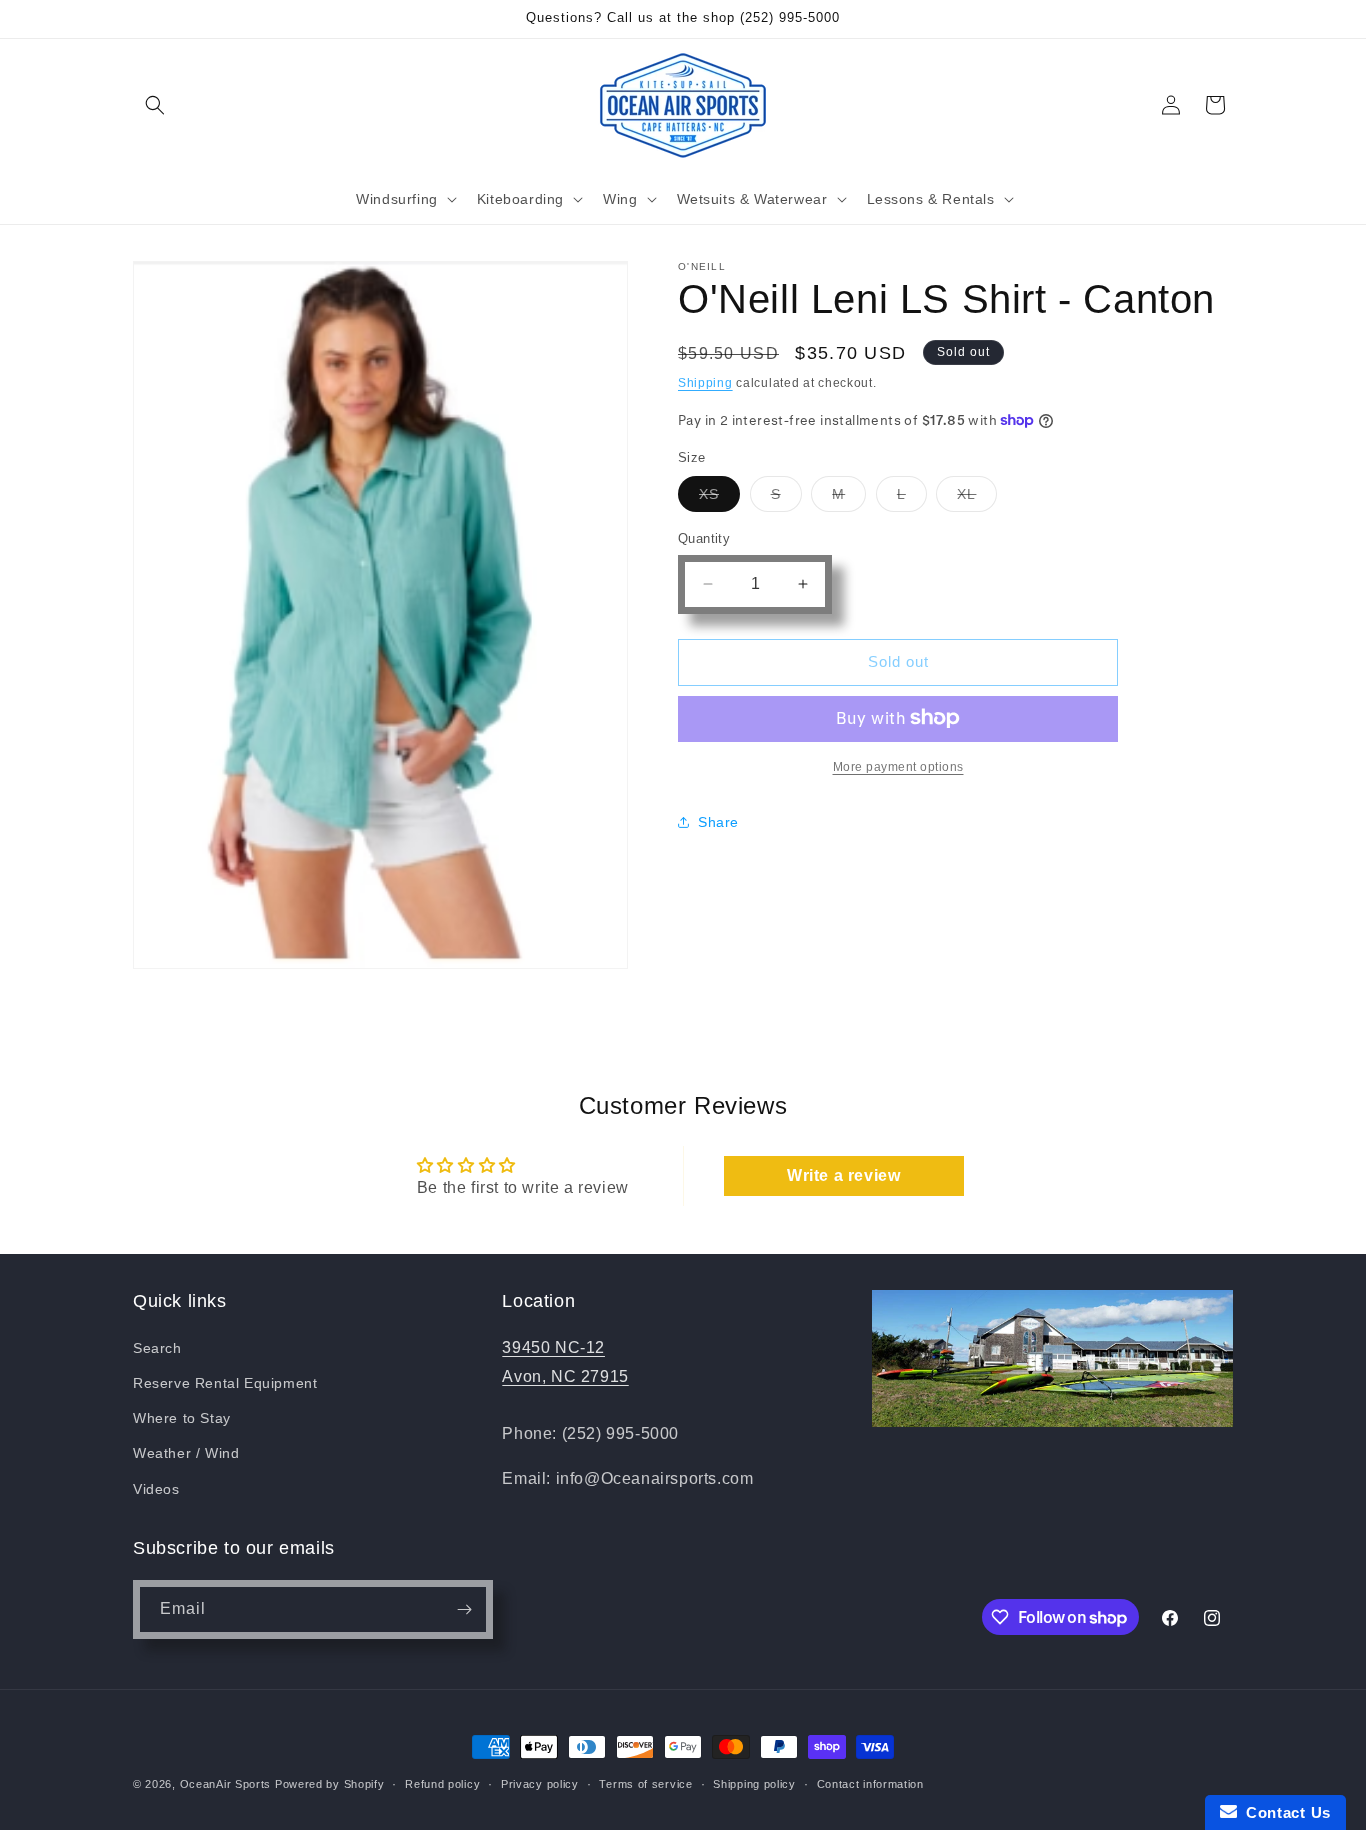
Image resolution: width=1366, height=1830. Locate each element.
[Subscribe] (464, 1609)
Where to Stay (182, 1418)
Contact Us (1284, 1812)
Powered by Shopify (330, 1784)
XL (977, 498)
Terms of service (645, 1784)
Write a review (843, 1175)
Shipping (705, 383)
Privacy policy (540, 1784)
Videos (156, 1488)
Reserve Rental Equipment (225, 1383)
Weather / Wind (186, 1453)
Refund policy (442, 1784)
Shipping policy (754, 1784)
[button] (155, 105)
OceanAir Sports (226, 1784)
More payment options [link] (898, 766)
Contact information (870, 1784)
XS (719, 498)
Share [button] (718, 822)
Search (157, 1348)
